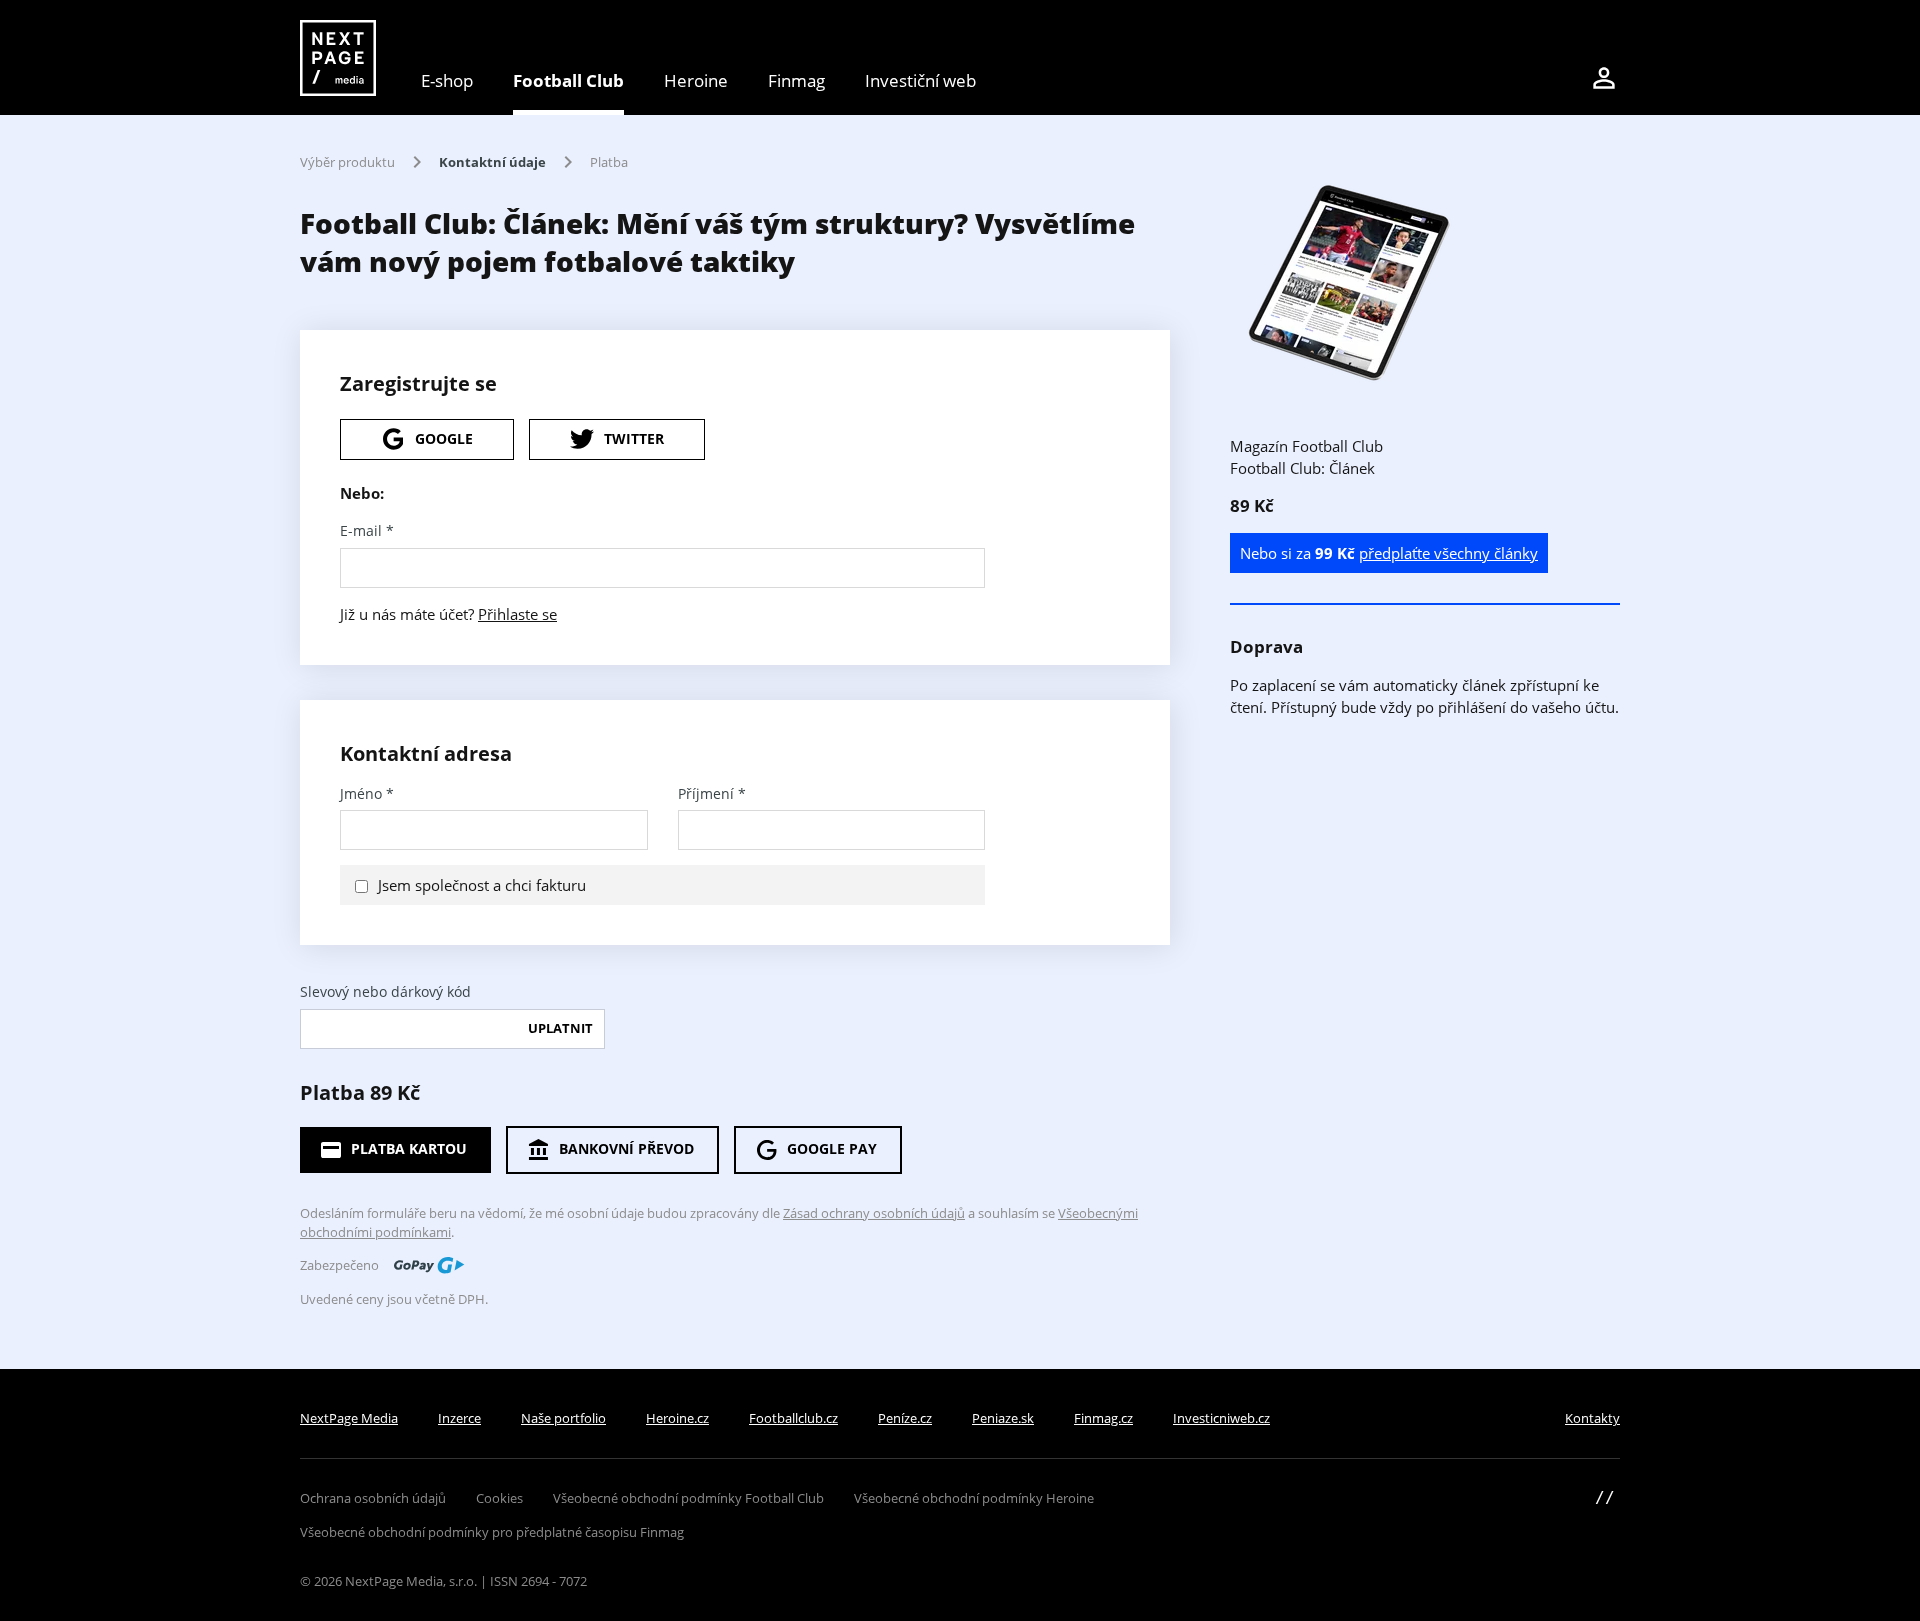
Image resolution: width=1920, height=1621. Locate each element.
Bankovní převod (626, 1148)
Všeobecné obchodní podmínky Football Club (688, 1498)
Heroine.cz (677, 1418)
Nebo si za (1389, 553)
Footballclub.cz (793, 1418)
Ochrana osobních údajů (373, 1498)
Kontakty (1592, 1418)
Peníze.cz (905, 1418)
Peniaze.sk (1003, 1418)
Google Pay (832, 1148)
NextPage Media (349, 1418)
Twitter (634, 438)
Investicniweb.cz (1221, 1418)
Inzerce (459, 1418)
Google (444, 438)
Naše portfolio (563, 1418)
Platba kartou (409, 1148)
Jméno (367, 794)
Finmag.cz (1103, 1418)
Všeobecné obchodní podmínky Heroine (974, 1498)
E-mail (367, 531)
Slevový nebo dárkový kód (385, 992)
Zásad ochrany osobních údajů (874, 1213)
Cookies (499, 1498)
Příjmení (712, 794)
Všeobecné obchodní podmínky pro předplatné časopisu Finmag (492, 1532)
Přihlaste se (517, 614)
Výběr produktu (347, 162)
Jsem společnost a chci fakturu (482, 885)
